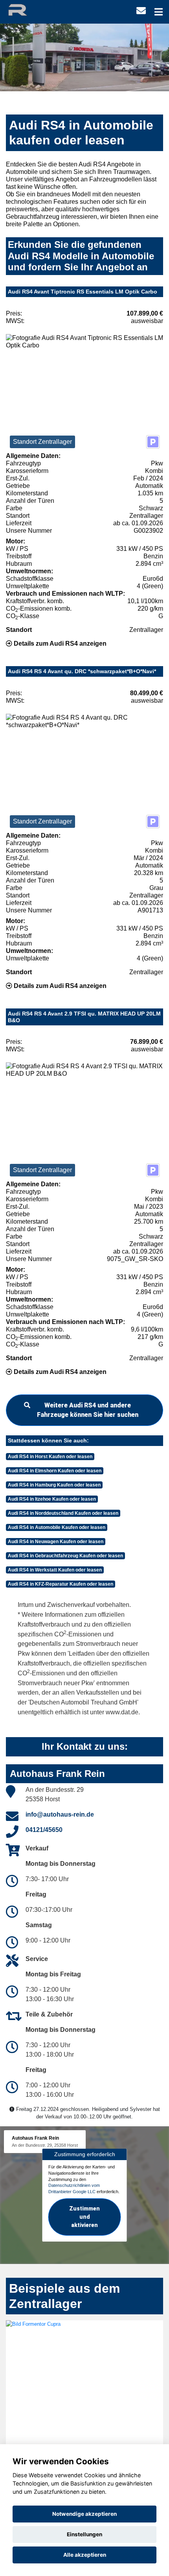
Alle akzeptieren (85, 2555)
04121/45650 (44, 1830)
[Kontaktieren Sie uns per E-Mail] (141, 11)
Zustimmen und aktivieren (84, 2217)
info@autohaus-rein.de (60, 1814)
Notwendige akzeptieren (84, 2514)
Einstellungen (84, 2534)
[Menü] (159, 12)
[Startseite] (25, 9)
